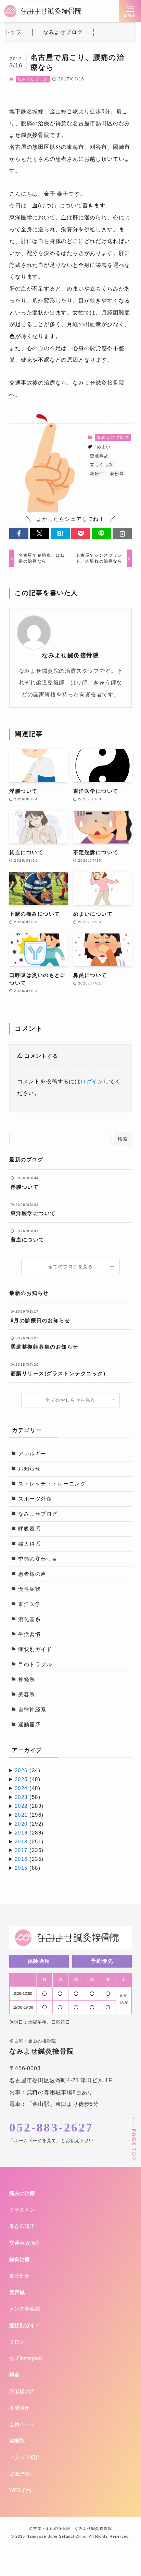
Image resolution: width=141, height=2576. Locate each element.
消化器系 (29, 1619)
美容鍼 (17, 2292)
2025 (21, 1779)
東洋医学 (29, 1604)
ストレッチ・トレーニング (52, 1484)
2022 (21, 1806)
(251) (29, 1842)
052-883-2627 (51, 2128)
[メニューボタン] (130, 11)
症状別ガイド (35, 1649)
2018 (21, 1842)
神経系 (27, 1679)
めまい (104, 447)
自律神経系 (32, 1710)
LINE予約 (20, 2474)
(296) (29, 1815)
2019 (21, 1833)
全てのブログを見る (71, 1267)
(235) (29, 1850)
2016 (21, 1859)
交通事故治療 (25, 2243)
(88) (28, 1868)
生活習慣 (29, 1634)
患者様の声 (32, 1574)
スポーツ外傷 (35, 1499)
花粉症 (97, 474)
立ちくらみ (102, 465)
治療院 (17, 2441)
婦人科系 (29, 1544)
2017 (21, 1850)
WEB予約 (20, 2490)
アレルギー (32, 1454)
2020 (21, 1824)
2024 (21, 1788)
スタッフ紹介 (25, 2457)
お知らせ (29, 1469)
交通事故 (99, 456)
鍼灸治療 (20, 2259)
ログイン (92, 1081)
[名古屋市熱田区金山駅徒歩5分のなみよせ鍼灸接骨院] (43, 11)
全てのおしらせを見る (70, 1400)
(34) (28, 1770)
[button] (19, 534)
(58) (28, 1797)
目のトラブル (35, 1664)
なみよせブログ (33, 79)
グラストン (22, 2210)
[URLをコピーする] (122, 534)
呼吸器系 (29, 1529)
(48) (28, 1779)
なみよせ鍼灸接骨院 (71, 655)
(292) (29, 1824)
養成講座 (20, 2408)
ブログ (17, 2342)
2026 (21, 1770)
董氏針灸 (20, 2276)
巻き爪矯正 (22, 2226)
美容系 (27, 1695)
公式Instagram (26, 2358)
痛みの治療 (22, 2193)
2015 (21, 1868)
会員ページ (22, 2424)
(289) (29, 1806)
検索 (123, 1139)
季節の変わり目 (38, 1559)
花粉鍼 (117, 474)
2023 (21, 1797)
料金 (14, 2375)
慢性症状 (29, 1589)
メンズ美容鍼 (25, 2309)
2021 (21, 1815)
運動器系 (29, 1725)
